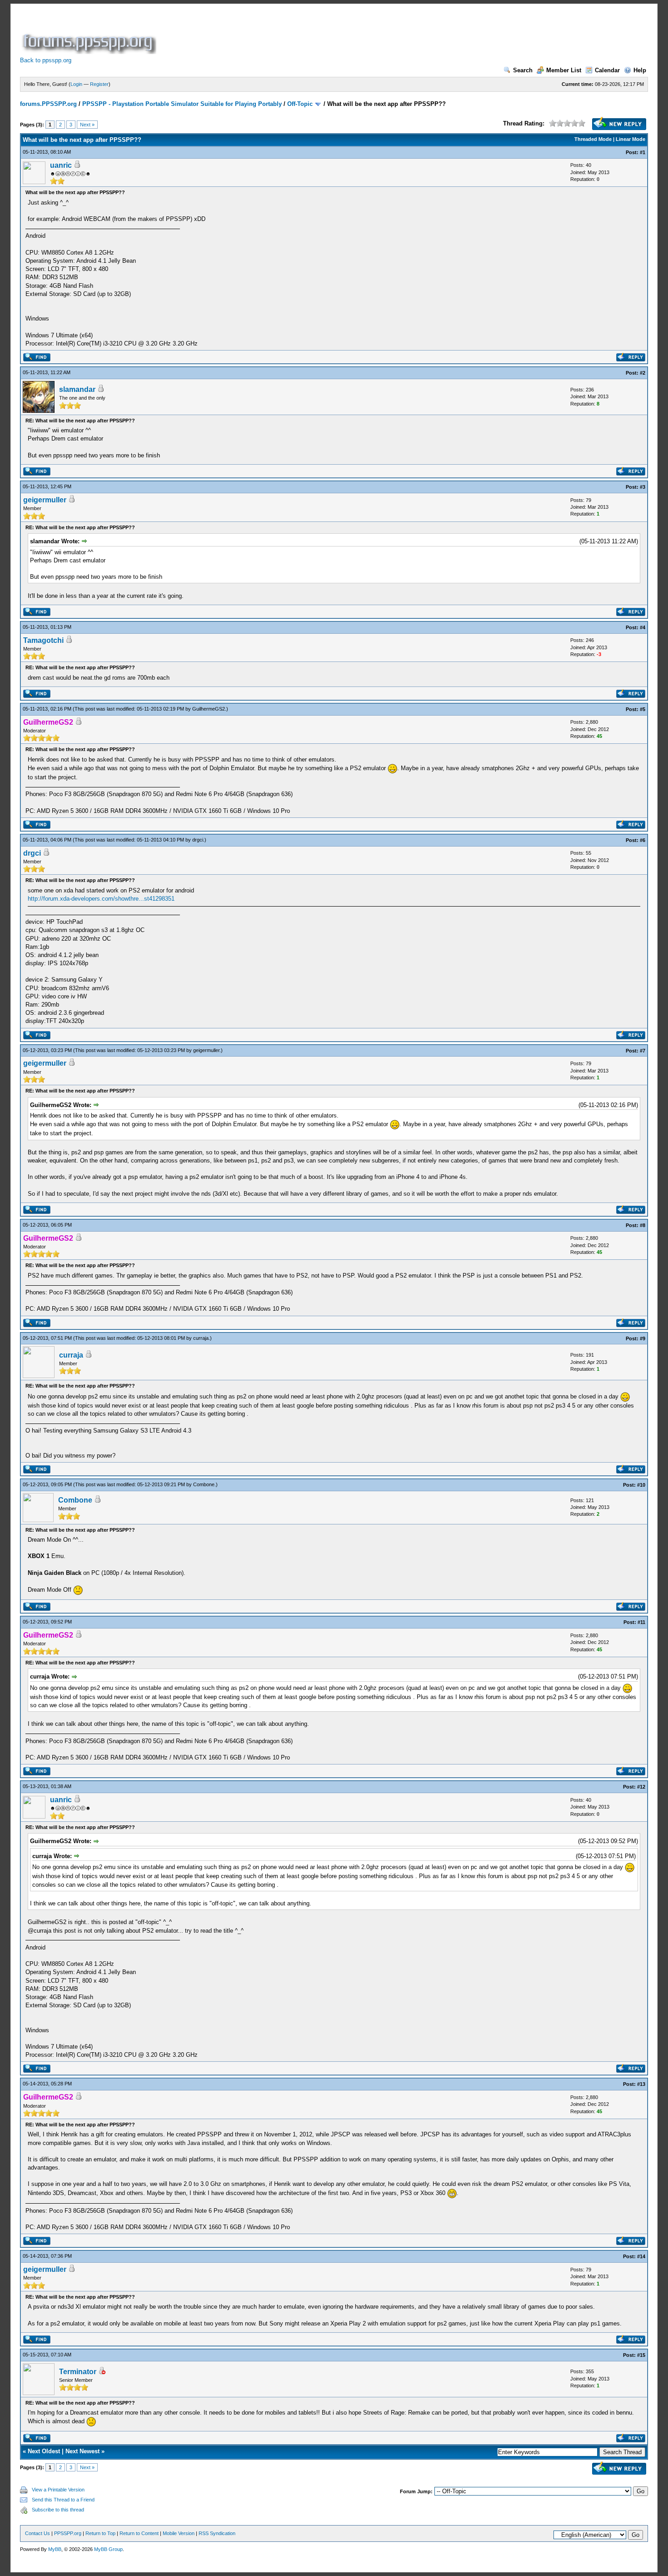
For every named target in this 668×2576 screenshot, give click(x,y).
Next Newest (82, 2451)
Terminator (78, 2372)
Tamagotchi (43, 640)
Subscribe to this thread (58, 2510)
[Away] (102, 2372)
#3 (643, 487)
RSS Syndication (217, 2533)
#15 (641, 2355)
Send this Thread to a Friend (63, 2500)
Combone (204, 1484)
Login (76, 84)
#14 (641, 2256)
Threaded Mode (593, 139)
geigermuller (45, 500)
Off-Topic (300, 104)
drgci (198, 840)
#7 (643, 1051)
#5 (643, 709)
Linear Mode (631, 139)
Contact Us (37, 2533)
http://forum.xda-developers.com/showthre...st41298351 (101, 899)
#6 (643, 840)
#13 (641, 2084)
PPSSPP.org (68, 2533)
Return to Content (139, 2533)
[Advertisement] (324, 34)
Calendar (607, 70)
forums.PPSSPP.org (48, 104)
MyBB (55, 2549)
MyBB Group (108, 2549)
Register (99, 84)
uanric (61, 165)
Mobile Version (179, 2533)
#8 (643, 1225)
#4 (643, 627)
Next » (87, 125)
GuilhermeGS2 (209, 709)
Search (523, 70)
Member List (564, 70)
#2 (643, 373)
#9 (643, 1338)
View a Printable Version (58, 2490)
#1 (643, 152)
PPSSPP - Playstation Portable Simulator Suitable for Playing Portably (182, 104)
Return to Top (100, 2533)
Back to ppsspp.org (46, 60)
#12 (641, 1787)
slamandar (77, 389)
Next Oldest (44, 2451)
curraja (201, 1338)
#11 (641, 1622)
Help (640, 70)
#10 (641, 1485)
